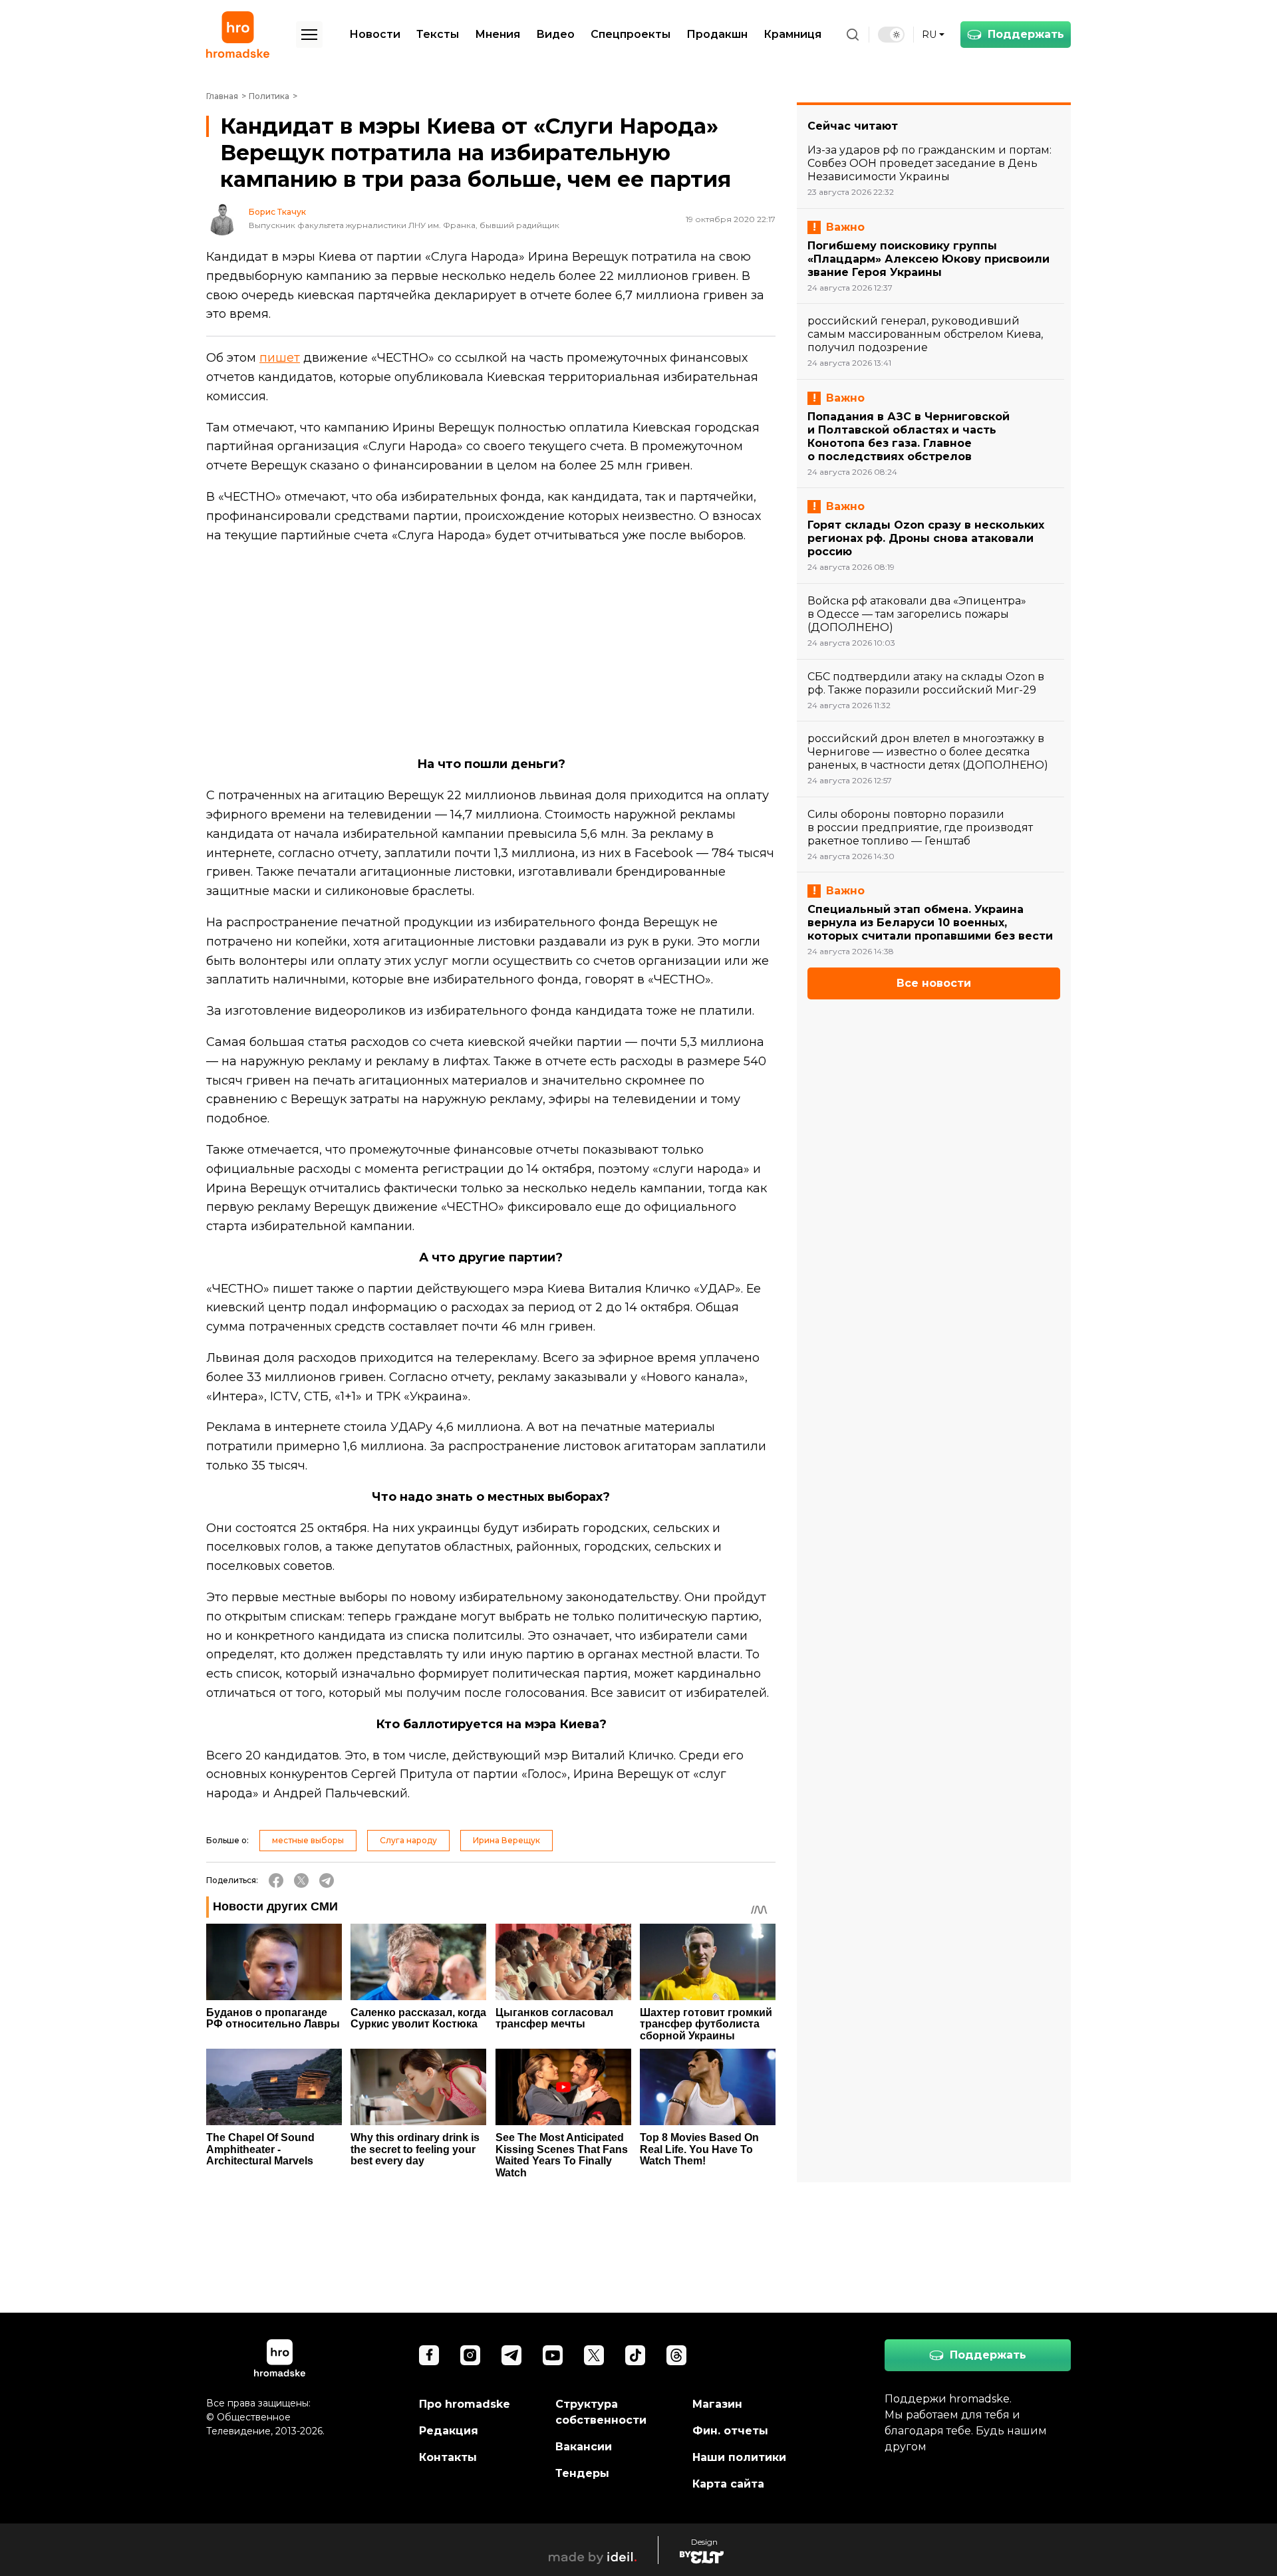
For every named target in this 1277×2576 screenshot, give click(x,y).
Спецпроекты (631, 34)
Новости (375, 34)
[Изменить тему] (891, 35)
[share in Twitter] (301, 1880)
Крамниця (792, 34)
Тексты (438, 34)
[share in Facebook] (276, 1880)
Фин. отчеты (730, 2431)
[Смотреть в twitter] (594, 2355)
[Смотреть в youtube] (553, 2355)
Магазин (717, 2404)
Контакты (448, 2457)
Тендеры (582, 2473)
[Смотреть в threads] (676, 2355)
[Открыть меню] (309, 35)
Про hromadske (465, 2404)
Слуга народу (408, 1840)
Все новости (934, 983)
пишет (280, 358)
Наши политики (739, 2457)
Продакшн (717, 34)
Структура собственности (601, 2412)
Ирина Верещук (506, 1840)
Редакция (449, 2431)
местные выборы (308, 1840)
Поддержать (1026, 34)
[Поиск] (853, 35)
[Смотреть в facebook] (429, 2355)
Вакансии (584, 2447)
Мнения (497, 34)
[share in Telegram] (327, 1880)
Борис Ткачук (277, 212)
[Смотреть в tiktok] (635, 2355)
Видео (555, 34)
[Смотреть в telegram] (511, 2355)
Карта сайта (728, 2484)
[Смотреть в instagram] (470, 2355)
